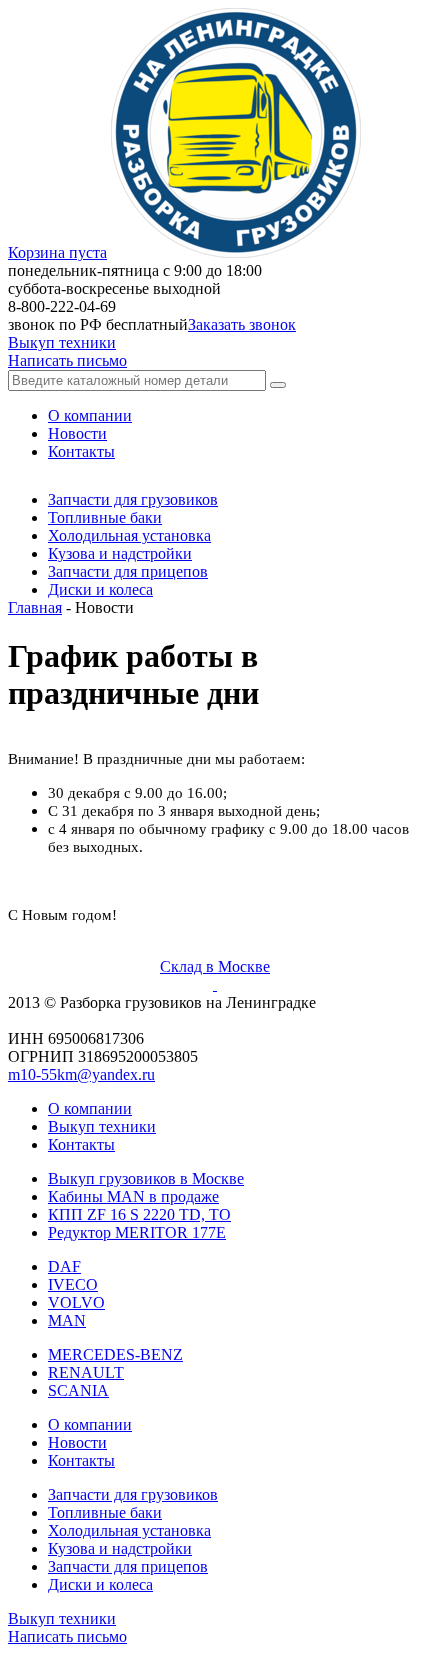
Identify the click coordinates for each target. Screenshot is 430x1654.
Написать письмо (67, 360)
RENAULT (86, 1372)
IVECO (73, 1284)
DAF (64, 1266)
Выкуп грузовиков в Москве (146, 1178)
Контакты (81, 1144)
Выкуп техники (62, 342)
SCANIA (78, 1390)
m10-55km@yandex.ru (81, 1074)
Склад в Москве (215, 966)
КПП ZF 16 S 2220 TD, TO (139, 1214)
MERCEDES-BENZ (115, 1354)
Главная (35, 607)
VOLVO (76, 1302)
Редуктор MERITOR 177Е (137, 1232)
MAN (67, 1320)
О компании (90, 1108)
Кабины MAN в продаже (133, 1196)
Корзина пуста (57, 252)
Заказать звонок (242, 324)
